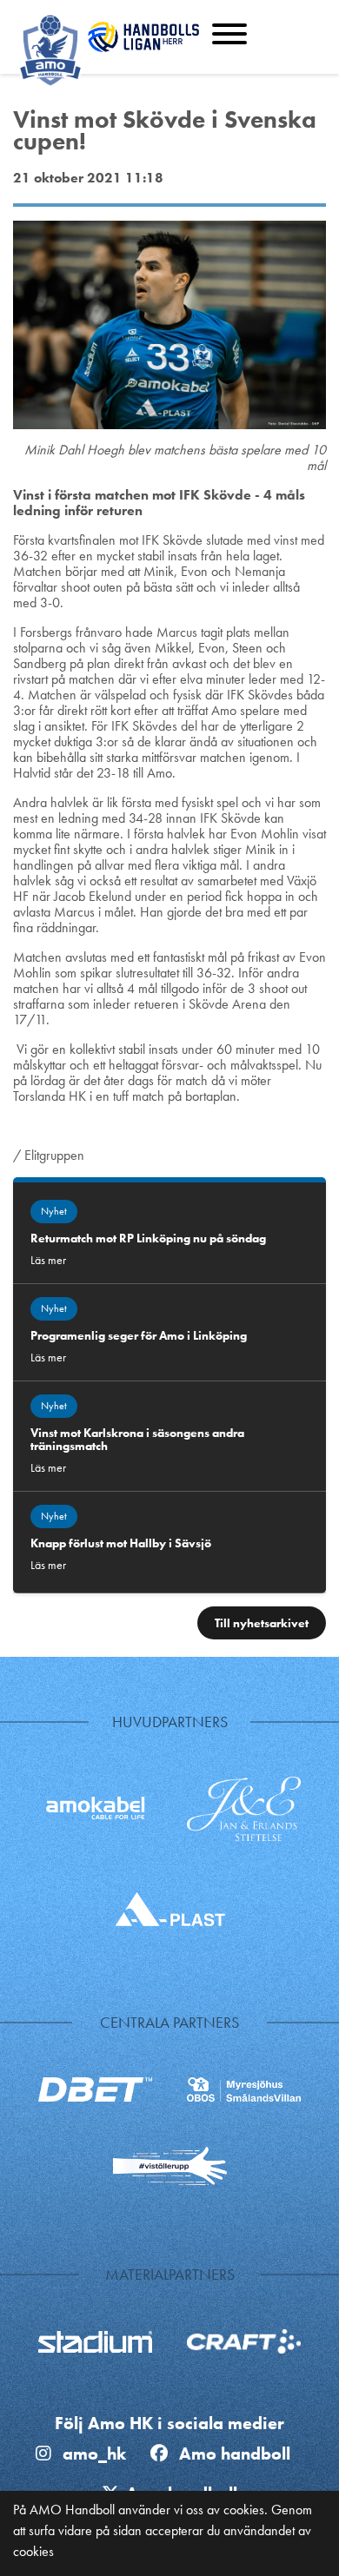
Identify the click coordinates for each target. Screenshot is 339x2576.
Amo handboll (239, 2453)
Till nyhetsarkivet (262, 1623)
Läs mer (48, 1260)
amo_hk (92, 2453)
